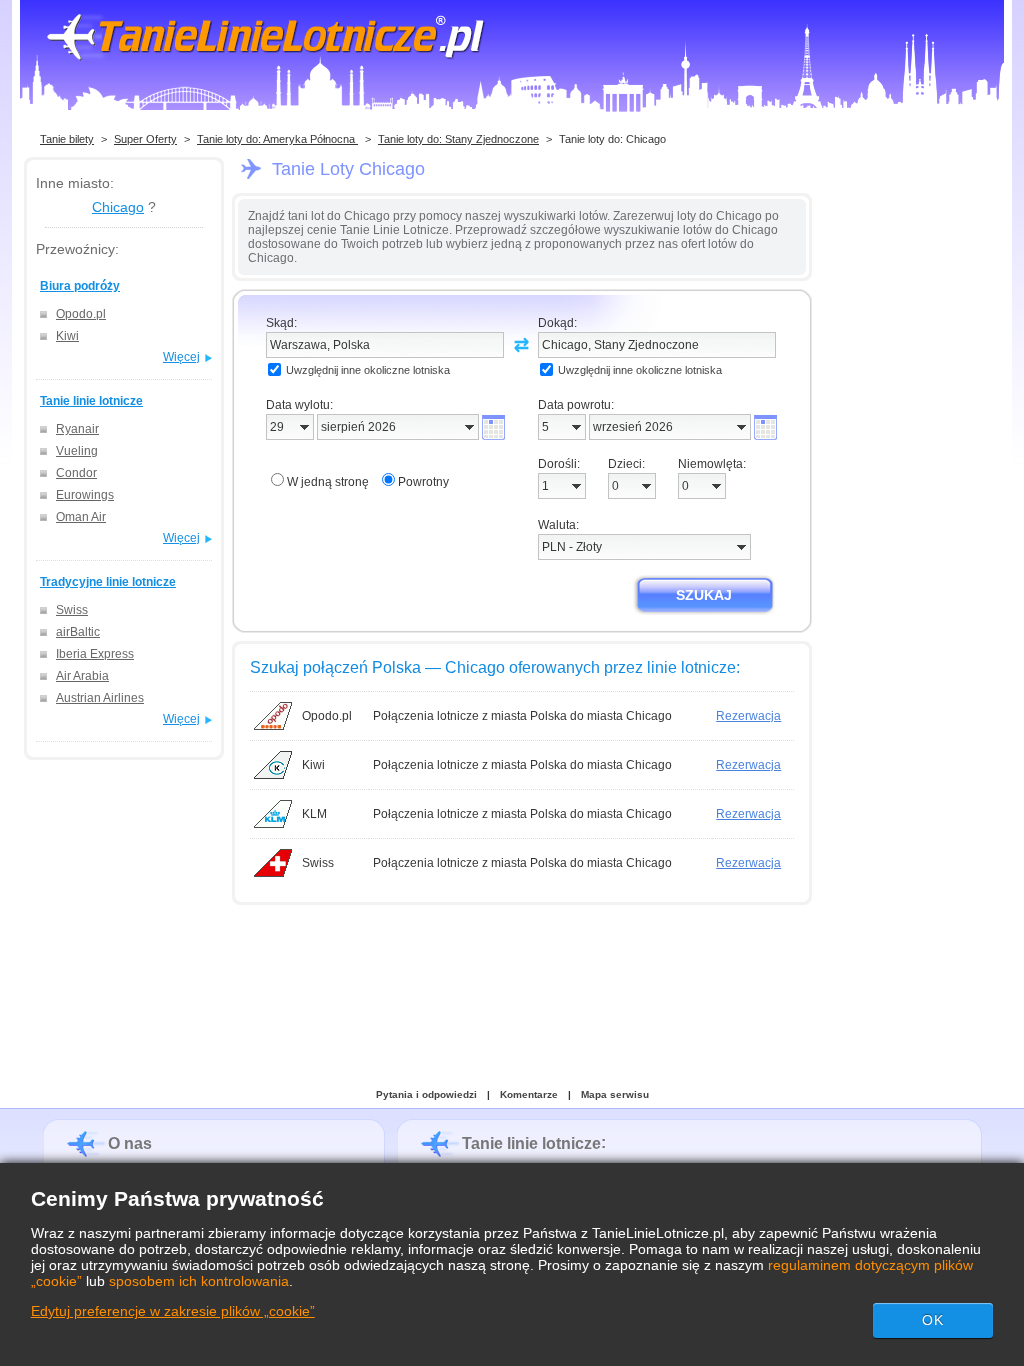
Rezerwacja (748, 716)
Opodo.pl (81, 314)
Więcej (181, 357)
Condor (76, 473)
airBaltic (78, 632)
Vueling (77, 451)
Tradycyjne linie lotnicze (108, 582)
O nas (130, 1143)
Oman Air (81, 517)
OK (933, 1320)
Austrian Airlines (100, 698)
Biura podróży (80, 286)
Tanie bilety (67, 139)
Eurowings (85, 495)
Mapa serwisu (615, 1094)
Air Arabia (82, 676)
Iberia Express (95, 654)
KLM (314, 814)
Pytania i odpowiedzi (426, 1094)
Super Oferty (145, 139)
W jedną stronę (328, 482)
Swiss (72, 610)
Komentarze (529, 1094)
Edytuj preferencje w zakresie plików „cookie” (173, 1311)
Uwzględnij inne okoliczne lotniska (368, 370)
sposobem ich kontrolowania (199, 1281)
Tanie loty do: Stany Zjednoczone (458, 139)
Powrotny (423, 482)
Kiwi (67, 336)
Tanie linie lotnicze (91, 401)
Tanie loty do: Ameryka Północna (277, 139)
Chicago (118, 207)
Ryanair (77, 429)
